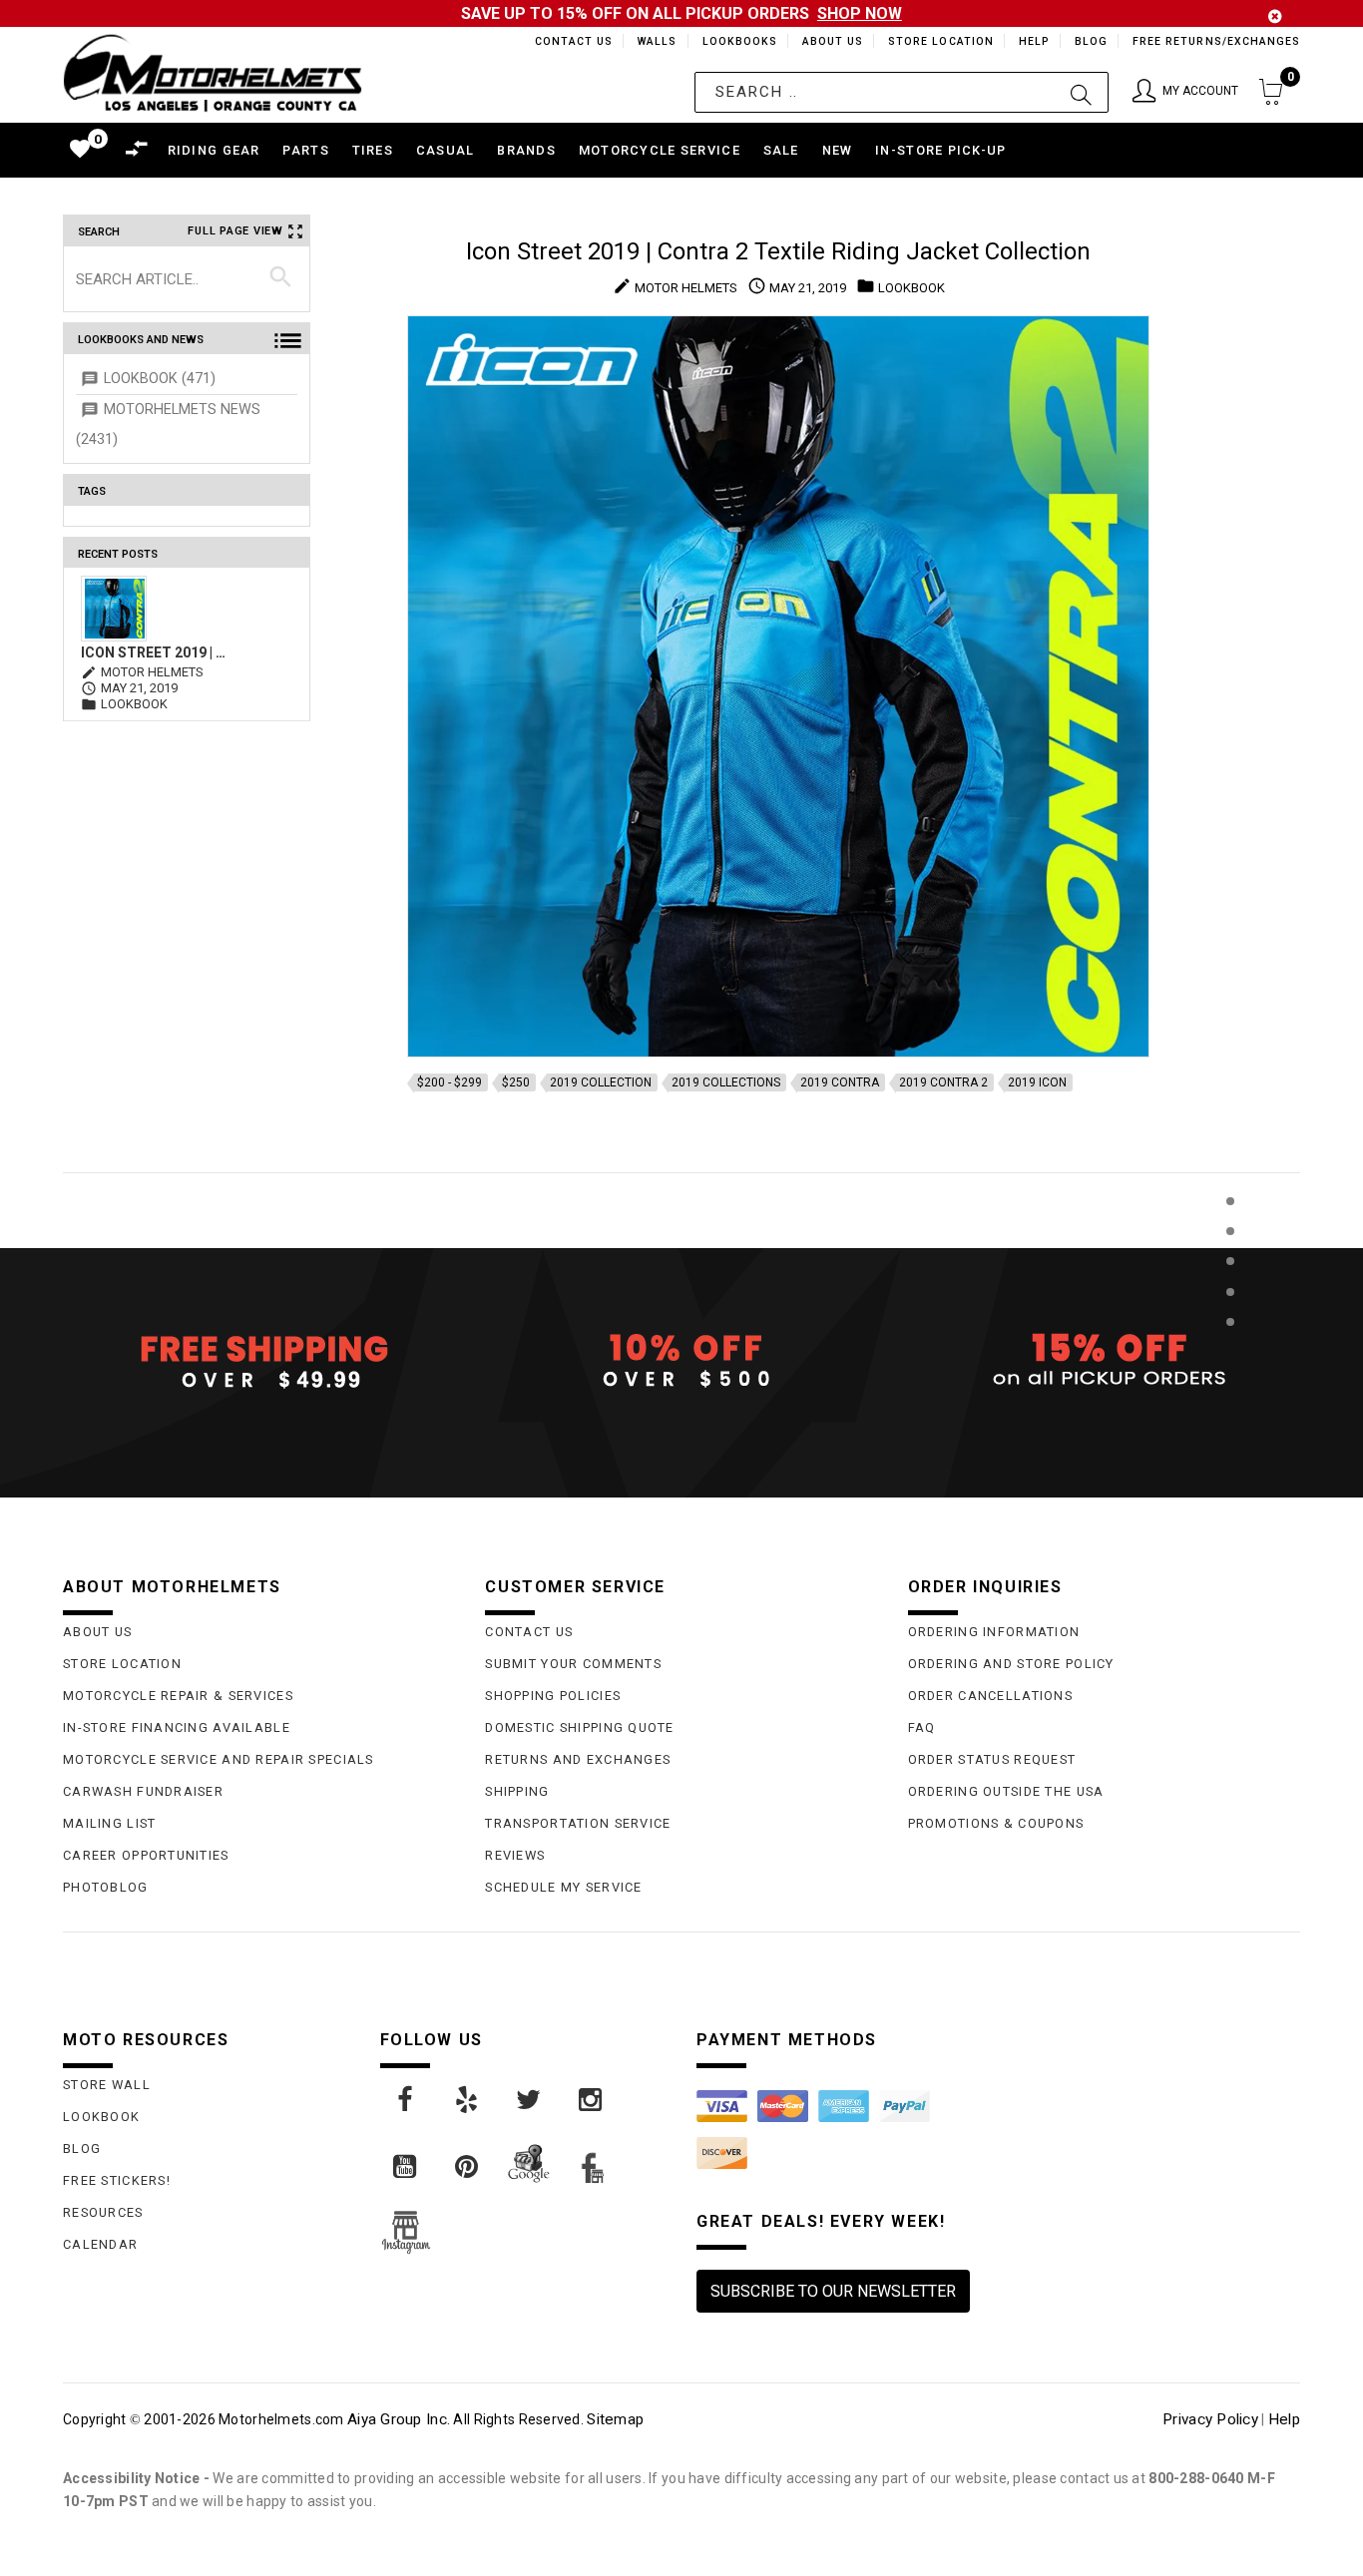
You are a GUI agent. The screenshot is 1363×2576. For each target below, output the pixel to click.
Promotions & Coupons (996, 1823)
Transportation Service (578, 1823)
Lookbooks (735, 41)
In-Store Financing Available (177, 1727)
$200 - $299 (450, 1082)
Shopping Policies (553, 1696)
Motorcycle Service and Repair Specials (219, 1759)
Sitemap (615, 2419)
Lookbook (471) (160, 379)
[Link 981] (406, 2100)
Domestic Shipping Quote (579, 1727)
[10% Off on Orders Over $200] (681, 1361)
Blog (1090, 41)
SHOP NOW (860, 13)
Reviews (515, 1855)
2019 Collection (601, 1082)
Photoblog (106, 1887)
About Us (829, 41)
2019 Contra (840, 1082)
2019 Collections (726, 1082)
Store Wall (107, 2085)
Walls (652, 41)
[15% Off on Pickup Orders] (1104, 1361)
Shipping (517, 1791)
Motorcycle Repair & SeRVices (178, 1696)
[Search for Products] (1230, 1354)
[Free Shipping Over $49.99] (259, 1361)
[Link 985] (406, 2167)
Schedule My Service (563, 1887)
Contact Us (565, 41)
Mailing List (109, 1823)
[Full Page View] (1230, 1156)
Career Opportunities (146, 1855)
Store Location (939, 41)
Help (1032, 41)
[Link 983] (530, 2100)
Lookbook (101, 2117)
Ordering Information (994, 1632)
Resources (103, 2212)
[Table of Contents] (1230, 1420)
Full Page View (235, 231)
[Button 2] (1081, 92)
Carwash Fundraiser (143, 1791)
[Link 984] (592, 2100)
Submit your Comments (573, 1664)
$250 (516, 1082)
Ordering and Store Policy (1011, 1664)
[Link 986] (468, 2167)
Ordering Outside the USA (1006, 1791)
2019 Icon (1037, 1082)
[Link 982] (468, 2100)
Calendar (100, 2244)
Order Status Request (992, 1759)
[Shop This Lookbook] (1230, 1222)
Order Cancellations (990, 1696)
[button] (1185, 92)
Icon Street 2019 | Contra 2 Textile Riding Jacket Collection (155, 652)
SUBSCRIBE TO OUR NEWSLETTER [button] (833, 2291)
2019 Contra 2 (943, 1082)
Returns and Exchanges (578, 1759)
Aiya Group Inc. (399, 2419)
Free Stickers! (117, 2180)
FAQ (922, 1727)
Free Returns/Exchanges (1216, 41)
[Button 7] (281, 278)
